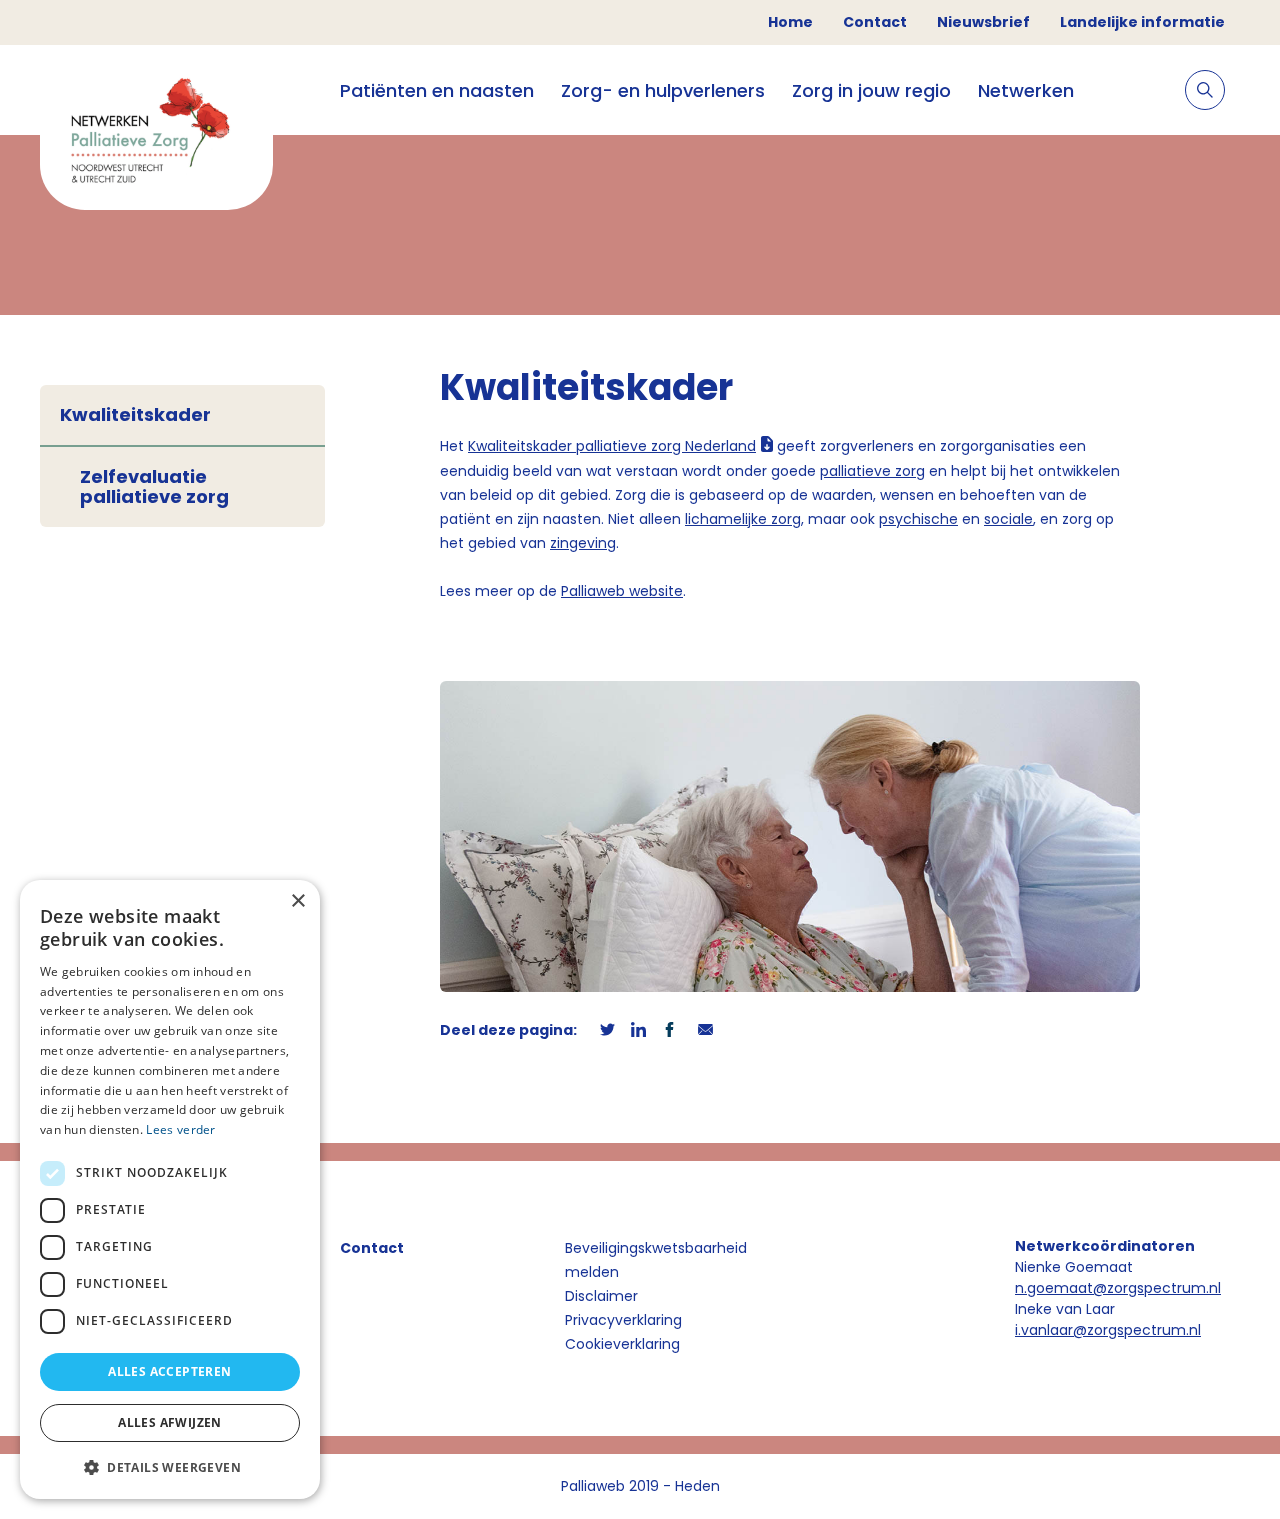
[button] (170, 1467)
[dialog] (170, 1189)
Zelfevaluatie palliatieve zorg (154, 486)
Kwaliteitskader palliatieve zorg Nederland (612, 446)
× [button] (297, 901)
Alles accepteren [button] (169, 1371)
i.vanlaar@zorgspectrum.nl (1108, 1330)
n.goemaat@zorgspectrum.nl (1118, 1288)
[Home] (156, 135)
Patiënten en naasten (437, 90)
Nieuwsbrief (983, 22)
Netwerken (1026, 90)
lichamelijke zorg (743, 519)
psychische (918, 519)
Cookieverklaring (622, 1344)
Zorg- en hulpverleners (663, 90)
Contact (875, 22)
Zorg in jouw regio (871, 90)
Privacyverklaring (623, 1320)
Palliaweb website (622, 591)
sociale (1008, 519)
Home (790, 22)
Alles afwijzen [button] (170, 1422)
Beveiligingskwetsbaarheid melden (656, 1260)
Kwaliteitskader (135, 415)
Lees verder (180, 1129)
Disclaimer (601, 1296)
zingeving (583, 543)
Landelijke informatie (1142, 22)
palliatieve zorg (872, 471)
